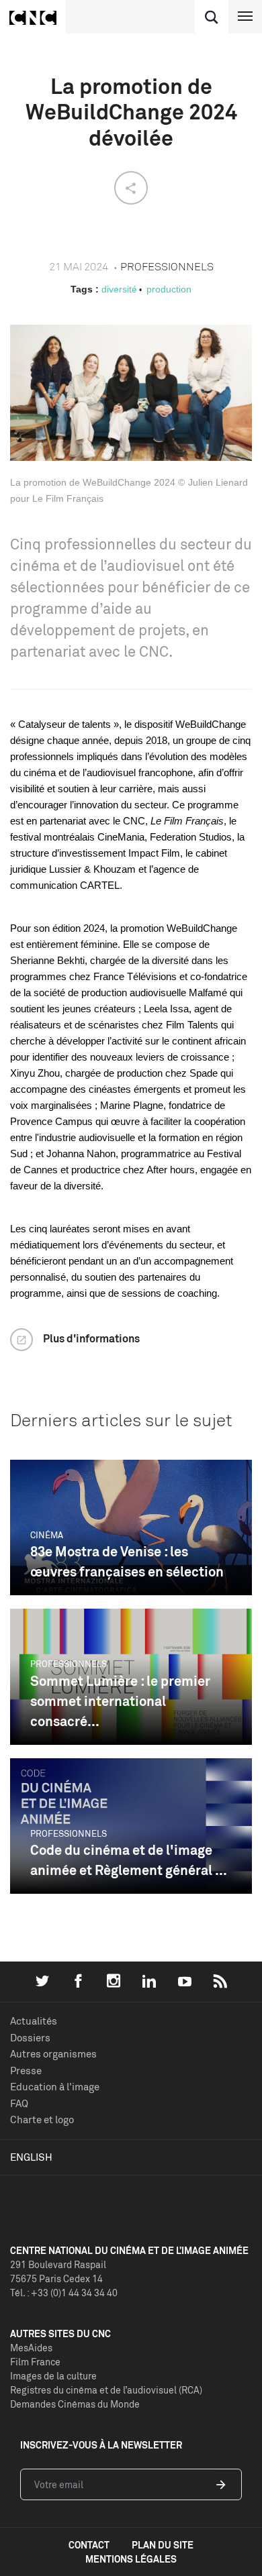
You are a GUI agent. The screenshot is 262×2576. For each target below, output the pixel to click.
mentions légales (131, 2559)
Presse (26, 2071)
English (31, 2157)
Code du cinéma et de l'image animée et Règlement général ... (129, 1860)
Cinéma (47, 1535)
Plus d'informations (91, 1338)
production (169, 289)
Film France (35, 2362)
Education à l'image (55, 2087)
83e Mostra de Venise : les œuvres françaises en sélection (127, 1561)
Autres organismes (53, 2054)
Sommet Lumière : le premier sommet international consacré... (120, 1701)
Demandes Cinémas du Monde (75, 2404)
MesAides (31, 2348)
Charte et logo (42, 2119)
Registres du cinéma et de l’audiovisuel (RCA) (106, 2390)
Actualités (34, 2021)
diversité (119, 289)
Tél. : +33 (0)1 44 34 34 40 (64, 2293)
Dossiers (30, 2038)
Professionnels (69, 1664)
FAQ (19, 2103)
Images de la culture (53, 2376)
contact (89, 2545)
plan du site (163, 2545)
